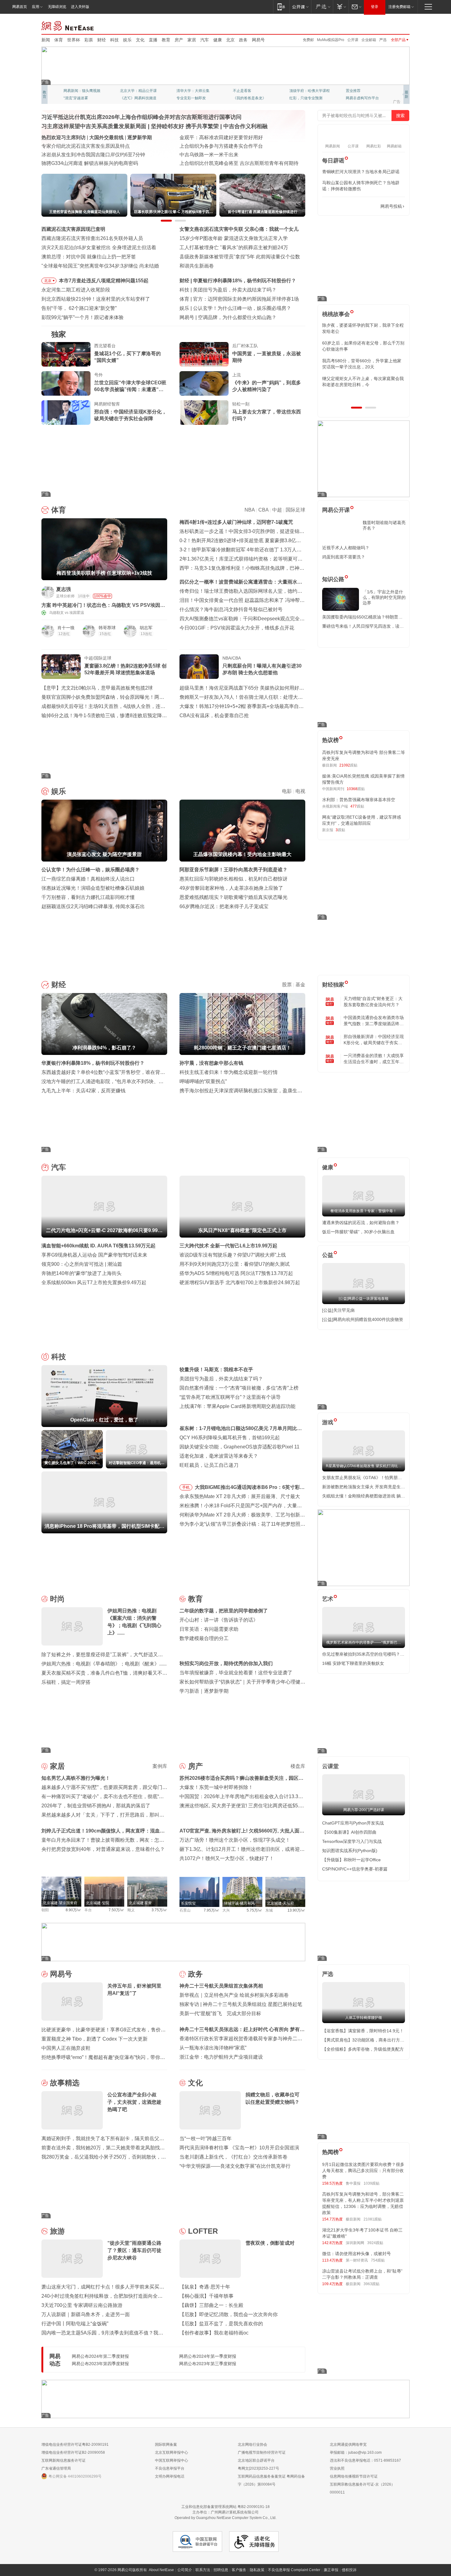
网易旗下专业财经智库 (82, 91)
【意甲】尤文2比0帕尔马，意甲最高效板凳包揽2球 (97, 688)
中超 (277, 510)
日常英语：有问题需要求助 (209, 1629)
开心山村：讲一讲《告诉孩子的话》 (219, 1620)
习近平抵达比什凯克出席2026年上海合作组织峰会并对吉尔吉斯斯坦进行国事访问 (141, 117)
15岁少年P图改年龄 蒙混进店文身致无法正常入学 (234, 238)
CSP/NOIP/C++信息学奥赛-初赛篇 (355, 1869)
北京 (230, 40)
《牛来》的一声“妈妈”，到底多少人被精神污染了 (267, 386)
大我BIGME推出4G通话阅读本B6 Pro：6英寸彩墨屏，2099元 (250, 1488)
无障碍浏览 (57, 7)
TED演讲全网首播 (78, 98)
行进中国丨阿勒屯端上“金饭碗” (75, 2324)
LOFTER (203, 2231)
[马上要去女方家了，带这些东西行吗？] (204, 413)
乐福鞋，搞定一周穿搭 (66, 1682)
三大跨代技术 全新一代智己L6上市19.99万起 (228, 1246)
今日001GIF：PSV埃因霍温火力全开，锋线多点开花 (237, 628)
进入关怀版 (80, 7)
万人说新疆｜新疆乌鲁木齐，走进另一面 (86, 2314)
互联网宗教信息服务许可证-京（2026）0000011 (362, 2488)
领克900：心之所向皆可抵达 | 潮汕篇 (82, 1264)
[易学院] (344, 206)
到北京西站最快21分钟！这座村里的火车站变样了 (96, 299)
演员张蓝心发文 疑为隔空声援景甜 (230, 308)
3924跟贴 (375, 2243)
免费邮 (308, 40)
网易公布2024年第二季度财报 (100, 2356)
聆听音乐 (184, 91)
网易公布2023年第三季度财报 (208, 2364)
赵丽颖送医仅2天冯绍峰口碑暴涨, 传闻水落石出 (93, 906)
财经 (102, 40)
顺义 (131, 1910)
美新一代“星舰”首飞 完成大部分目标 (220, 2013)
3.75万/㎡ (159, 1910)
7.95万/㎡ (212, 1910)
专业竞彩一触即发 (360, 98)
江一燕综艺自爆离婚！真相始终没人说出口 (88, 879)
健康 (218, 40)
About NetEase (161, 2570)
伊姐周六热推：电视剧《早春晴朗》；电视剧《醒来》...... (104, 1664)
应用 (36, 7)
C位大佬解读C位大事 (250, 91)
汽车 (205, 40)
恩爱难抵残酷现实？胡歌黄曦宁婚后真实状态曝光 (233, 897)
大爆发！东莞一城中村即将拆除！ (216, 1787)
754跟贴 (378, 2260)
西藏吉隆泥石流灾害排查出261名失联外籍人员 (92, 238)
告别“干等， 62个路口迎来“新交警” (79, 308)
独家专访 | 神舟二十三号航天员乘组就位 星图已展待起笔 (241, 2004)
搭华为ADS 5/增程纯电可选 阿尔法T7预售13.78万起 (236, 1273)
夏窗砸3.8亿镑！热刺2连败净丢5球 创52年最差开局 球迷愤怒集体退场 (125, 669)
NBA (250, 510)
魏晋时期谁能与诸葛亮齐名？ (384, 525)
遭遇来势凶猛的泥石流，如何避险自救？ (361, 1223)
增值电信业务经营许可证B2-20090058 (73, 2452)
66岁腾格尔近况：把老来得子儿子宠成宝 (224, 906)
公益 (328, 1255)
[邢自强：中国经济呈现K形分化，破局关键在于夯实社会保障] (66, 413)
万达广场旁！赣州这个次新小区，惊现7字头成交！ (235, 1840)
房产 (179, 40)
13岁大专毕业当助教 (193, 98)
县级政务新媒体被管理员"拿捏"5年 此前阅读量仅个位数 (240, 257)
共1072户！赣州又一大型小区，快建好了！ (227, 1858)
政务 (243, 40)
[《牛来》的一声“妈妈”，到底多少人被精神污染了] (204, 383)
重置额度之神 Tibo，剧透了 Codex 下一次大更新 (94, 2039)
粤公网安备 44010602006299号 (75, 2476)
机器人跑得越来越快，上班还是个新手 (240, 317)
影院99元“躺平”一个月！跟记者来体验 (83, 317)
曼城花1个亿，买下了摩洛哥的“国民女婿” (127, 357)
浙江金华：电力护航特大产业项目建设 (221, 2057)
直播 (153, 40)
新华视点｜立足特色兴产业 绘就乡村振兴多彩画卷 (234, 1995)
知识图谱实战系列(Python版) (350, 1851)
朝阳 (45, 1910)
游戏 (328, 1422)
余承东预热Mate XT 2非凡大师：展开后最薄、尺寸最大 (240, 1496)
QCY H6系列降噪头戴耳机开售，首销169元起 (230, 1438)
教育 (166, 40)
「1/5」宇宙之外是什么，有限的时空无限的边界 (384, 597)
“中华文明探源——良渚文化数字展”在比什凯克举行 (235, 2166)
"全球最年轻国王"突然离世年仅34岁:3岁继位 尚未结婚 (100, 266)
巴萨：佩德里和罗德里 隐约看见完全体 (235, 299)
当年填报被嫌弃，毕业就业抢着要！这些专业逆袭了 (236, 1673)
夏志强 (64, 589)
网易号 (258, 40)
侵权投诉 (349, 2570)
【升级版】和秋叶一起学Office (351, 1860)
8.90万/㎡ (73, 1910)
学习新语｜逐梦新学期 (204, 1691)
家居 (192, 40)
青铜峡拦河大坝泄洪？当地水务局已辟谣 (361, 172)
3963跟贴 (372, 2284)
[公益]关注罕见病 (338, 1310)
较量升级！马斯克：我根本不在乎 (216, 1370)
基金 (300, 985)
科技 (114, 40)
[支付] (341, 7)
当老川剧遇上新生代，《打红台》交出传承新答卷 (233, 2157)
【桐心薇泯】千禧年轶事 (206, 2296)
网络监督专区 (390, 25)
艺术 (328, 1599)
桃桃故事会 (336, 314)
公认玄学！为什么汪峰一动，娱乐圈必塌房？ (91, 870)
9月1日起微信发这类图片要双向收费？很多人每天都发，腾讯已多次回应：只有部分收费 (363, 2171)
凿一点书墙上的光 (135, 91)
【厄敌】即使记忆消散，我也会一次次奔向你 (229, 2314)
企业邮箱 (369, 40)
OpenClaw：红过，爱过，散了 (227, 290)
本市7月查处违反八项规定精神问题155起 (104, 281)
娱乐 (127, 40)
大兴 (226, 1910)
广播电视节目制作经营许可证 (262, 2452)
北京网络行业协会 (252, 2445)
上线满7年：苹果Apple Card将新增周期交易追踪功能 (237, 1406)
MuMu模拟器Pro (331, 40)
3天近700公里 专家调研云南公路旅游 (82, 2305)
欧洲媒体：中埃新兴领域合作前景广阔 (221, 155)
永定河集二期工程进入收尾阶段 (76, 290)
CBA (263, 510)
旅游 (57, 2231)
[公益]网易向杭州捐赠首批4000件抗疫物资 (363, 1319)
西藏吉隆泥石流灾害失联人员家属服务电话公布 (93, 155)
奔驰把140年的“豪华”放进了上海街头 (81, 1273)
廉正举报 (331, 2570)
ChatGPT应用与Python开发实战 (353, 1823)
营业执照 (337, 2468)
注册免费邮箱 (399, 7)
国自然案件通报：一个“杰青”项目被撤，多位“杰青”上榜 (239, 1388)
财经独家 (333, 985)
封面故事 (127, 98)
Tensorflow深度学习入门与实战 (352, 1841)
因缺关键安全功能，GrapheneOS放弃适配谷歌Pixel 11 (239, 1447)
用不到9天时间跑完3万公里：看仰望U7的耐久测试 (235, 1264)
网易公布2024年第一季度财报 (208, 2356)
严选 (383, 40)
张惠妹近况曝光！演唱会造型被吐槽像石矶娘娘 (93, 888)
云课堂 (330, 1766)
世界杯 (74, 40)
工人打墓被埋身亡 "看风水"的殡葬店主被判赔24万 (234, 247)
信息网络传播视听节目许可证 (354, 2476)
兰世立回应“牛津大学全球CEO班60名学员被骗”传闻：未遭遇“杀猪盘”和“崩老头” (130, 386)
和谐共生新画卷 (197, 266)
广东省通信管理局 (56, 2468)
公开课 (353, 40)
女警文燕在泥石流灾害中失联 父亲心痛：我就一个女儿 (239, 229)
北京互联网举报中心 (172, 2452)
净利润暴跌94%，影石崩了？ (225, 281)
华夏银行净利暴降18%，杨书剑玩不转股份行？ (93, 1063)
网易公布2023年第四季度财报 (100, 2364)
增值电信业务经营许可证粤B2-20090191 (75, 2445)
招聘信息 (221, 2570)
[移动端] (281, 7)
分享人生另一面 (359, 91)
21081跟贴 (373, 2219)
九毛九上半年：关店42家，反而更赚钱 (83, 1091)
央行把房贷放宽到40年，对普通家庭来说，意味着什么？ (103, 1849)
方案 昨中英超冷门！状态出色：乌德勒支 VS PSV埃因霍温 (103, 605)
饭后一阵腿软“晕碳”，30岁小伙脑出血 (358, 1232)
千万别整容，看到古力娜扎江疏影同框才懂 (88, 897)
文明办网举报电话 (170, 2476)
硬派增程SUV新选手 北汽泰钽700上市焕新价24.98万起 (240, 1282)
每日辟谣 (333, 161)
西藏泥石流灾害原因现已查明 (73, 229)
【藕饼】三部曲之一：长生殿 (211, 2305)
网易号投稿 (391, 206)
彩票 (89, 40)
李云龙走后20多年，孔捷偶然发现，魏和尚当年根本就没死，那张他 (363, 364)
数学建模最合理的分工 (204, 1638)
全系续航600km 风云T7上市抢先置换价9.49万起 (94, 1282)
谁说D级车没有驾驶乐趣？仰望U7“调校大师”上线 (233, 1255)
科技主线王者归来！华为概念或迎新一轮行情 (229, 1072)
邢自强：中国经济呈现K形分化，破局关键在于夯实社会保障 (130, 415)
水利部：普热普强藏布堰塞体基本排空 (359, 800)
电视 (300, 791)
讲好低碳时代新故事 (306, 91)
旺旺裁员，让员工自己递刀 (209, 1465)
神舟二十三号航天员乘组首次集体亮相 (221, 1986)
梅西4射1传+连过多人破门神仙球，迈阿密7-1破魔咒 (236, 522)
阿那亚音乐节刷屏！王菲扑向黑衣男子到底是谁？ (233, 870)
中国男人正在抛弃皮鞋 (66, 2048)
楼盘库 (298, 1766)
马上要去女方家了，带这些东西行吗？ (267, 415)
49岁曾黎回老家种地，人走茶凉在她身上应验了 (231, 888)
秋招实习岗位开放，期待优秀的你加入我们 (226, 1663)
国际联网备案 (166, 2445)
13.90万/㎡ (296, 1910)
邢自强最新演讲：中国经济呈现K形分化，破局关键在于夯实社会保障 (374, 1040)
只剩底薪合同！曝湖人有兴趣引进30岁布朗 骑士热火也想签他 (262, 669)
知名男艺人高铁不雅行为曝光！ (76, 1778)
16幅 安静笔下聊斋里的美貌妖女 (353, 1663)
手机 (186, 1487)
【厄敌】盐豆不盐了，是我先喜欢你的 (221, 2324)
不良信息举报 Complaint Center (294, 2570)
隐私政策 (257, 2570)
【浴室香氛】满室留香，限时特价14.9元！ (363, 2031)
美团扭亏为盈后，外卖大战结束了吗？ (221, 1379)
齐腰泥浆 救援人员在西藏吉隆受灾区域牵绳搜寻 (94, 146)
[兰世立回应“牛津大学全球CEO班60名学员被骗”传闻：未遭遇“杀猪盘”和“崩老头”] (66, 383)
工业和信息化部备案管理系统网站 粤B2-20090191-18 (225, 2507)
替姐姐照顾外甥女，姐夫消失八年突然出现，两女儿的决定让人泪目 (361, 382)
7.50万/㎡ (116, 1910)
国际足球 (295, 510)
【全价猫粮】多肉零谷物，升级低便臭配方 (363, 2049)
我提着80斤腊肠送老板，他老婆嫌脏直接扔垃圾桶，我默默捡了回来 (363, 346)
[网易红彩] (158, 592)
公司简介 (185, 2570)
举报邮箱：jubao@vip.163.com (356, 2452)
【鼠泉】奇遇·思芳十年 (205, 2287)
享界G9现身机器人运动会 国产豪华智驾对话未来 (94, 1255)
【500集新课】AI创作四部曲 (349, 1832)
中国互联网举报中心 (172, 2460)
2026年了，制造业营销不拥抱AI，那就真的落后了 (96, 1806)
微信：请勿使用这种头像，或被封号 (357, 2254)
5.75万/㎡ (254, 1910)
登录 (375, 7)
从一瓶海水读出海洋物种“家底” (213, 2048)
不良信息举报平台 (170, 2468)
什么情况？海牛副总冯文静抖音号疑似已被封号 (231, 609)
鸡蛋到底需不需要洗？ (344, 557)
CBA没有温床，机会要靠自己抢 (214, 715)
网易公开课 (336, 510)
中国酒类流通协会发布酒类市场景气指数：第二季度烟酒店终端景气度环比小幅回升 (374, 1021)
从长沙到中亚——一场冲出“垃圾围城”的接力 (228, 146)
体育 (59, 40)
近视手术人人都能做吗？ (346, 548)
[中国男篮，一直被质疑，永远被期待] (204, 354)
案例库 (160, 1766)
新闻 (46, 40)
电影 (287, 791)
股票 (287, 985)
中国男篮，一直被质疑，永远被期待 (267, 357)
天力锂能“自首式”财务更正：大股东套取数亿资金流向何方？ (373, 1002)
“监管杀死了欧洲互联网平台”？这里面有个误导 (230, 1397)
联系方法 (203, 2570)
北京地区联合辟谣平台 (256, 2460)
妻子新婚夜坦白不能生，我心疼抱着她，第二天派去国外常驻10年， (363, 328)
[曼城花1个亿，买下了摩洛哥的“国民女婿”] (66, 354)
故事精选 (65, 2083)
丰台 (88, 1910)
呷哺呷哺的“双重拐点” (203, 1081)
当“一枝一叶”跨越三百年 (206, 2138)
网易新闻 (68, 25)
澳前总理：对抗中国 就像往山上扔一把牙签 (89, 257)
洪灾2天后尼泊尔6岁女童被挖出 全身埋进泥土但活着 (99, 247)
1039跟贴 (372, 2183)
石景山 (185, 1910)
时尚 (57, 1599)
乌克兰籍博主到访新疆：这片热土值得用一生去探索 (236, 163)
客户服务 (239, 2570)
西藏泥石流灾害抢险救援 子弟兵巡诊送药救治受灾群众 (101, 163)
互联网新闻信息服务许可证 (64, 2460)
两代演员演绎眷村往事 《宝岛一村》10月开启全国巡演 (239, 2148)
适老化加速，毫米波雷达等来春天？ (219, 1456)
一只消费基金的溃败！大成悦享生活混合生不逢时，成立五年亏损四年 (374, 1059)
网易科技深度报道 (248, 98)
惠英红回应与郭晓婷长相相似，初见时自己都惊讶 (233, 879)
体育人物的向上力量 (306, 98)
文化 (140, 40)
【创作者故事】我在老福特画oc (214, 2333)
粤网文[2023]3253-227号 (258, 2468)
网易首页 (20, 7)
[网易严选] (322, 7)
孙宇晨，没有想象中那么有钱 (211, 1063)
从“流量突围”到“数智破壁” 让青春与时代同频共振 (232, 137)
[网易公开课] (300, 7)
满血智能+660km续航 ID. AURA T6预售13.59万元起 (98, 1246)
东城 (269, 1910)
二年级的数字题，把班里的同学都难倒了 (224, 1611)
